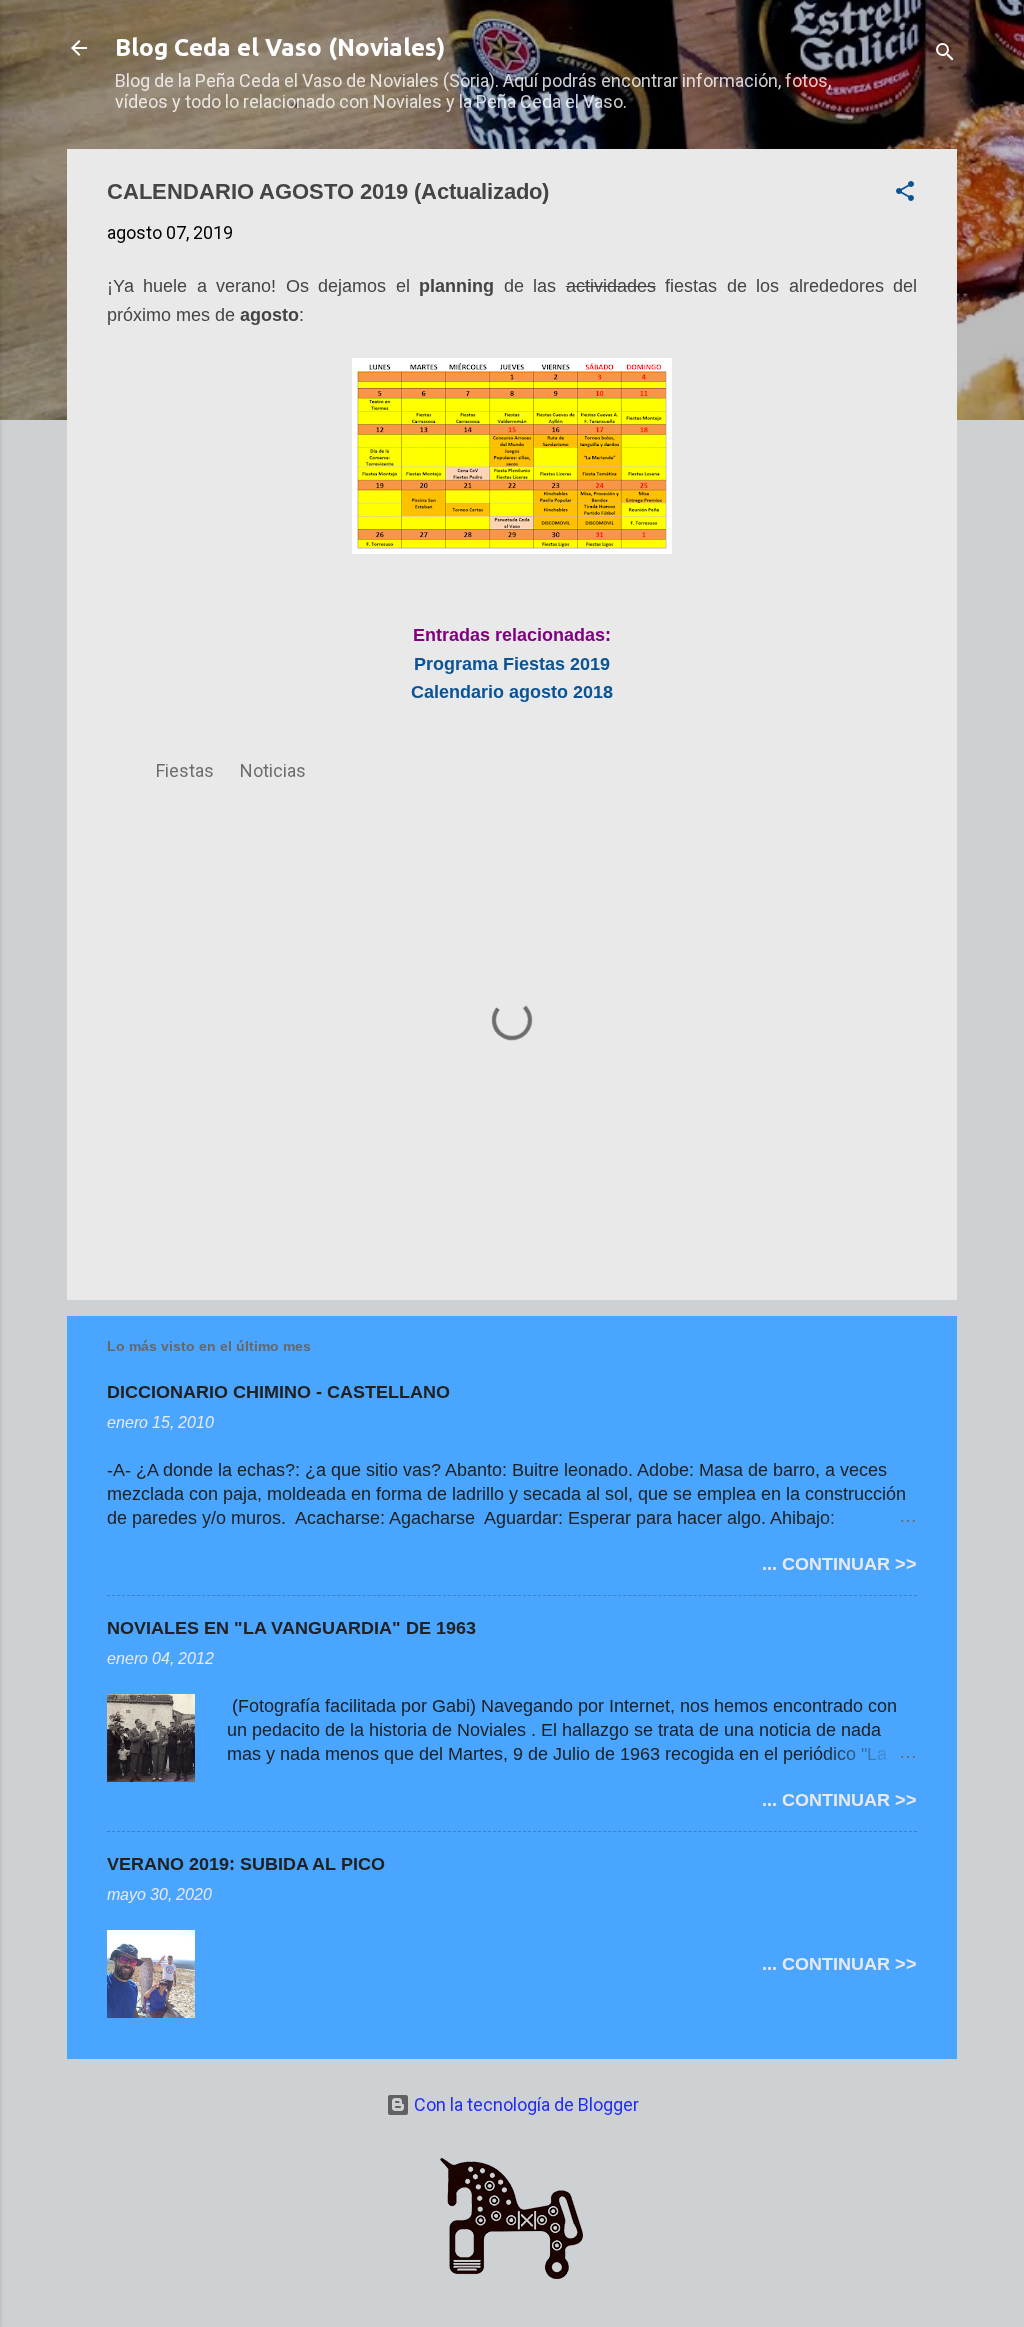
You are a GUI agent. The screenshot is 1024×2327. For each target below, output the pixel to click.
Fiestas (185, 770)
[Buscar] (945, 54)
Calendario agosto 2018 (512, 692)
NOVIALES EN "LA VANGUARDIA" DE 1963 (291, 1628)
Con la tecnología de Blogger (524, 2104)
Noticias (273, 770)
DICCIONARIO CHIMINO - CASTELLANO (278, 1392)
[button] (905, 194)
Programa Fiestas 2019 (512, 664)
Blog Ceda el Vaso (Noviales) (280, 47)
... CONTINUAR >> (839, 1564)
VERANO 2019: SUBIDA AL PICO (246, 1864)
